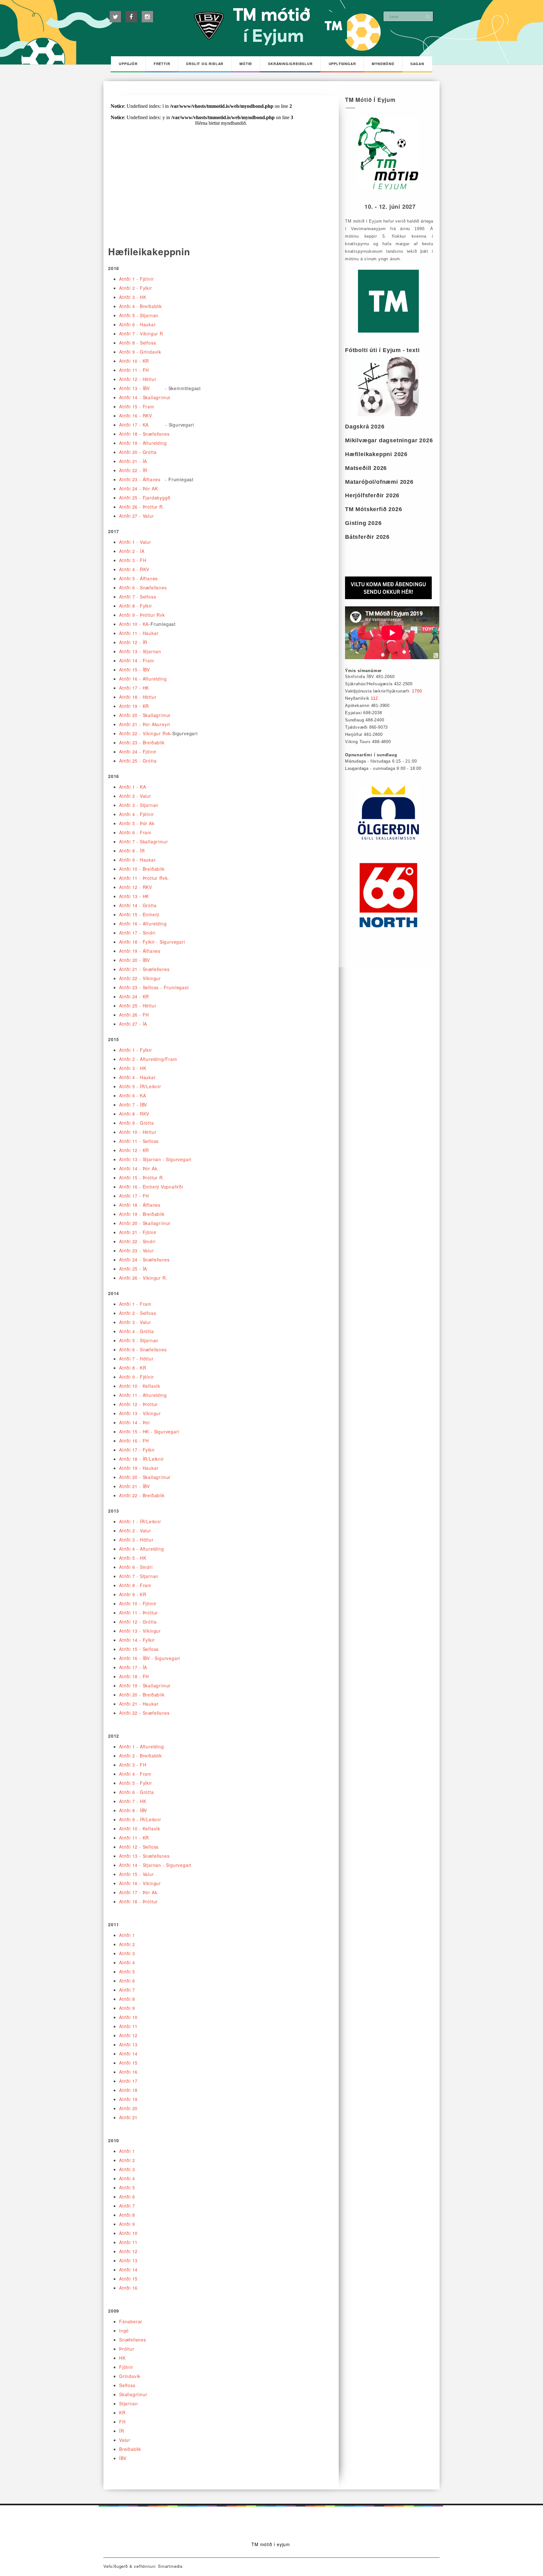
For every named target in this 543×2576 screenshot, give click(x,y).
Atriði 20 (128, 2108)
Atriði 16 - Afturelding (143, 679)
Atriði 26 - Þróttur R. (142, 507)
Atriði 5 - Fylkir (136, 1783)
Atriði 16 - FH (134, 1441)
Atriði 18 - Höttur (138, 697)
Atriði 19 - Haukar (139, 1468)
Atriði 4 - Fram (135, 1774)
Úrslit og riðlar (205, 64)
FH (122, 2422)
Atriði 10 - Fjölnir (138, 1603)
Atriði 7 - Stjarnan (139, 1576)
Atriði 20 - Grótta (138, 452)
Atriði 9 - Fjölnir (136, 1377)
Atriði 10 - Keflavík (140, 1386)
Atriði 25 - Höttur (138, 1006)
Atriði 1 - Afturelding (142, 1746)
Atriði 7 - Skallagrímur (143, 841)
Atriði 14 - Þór (135, 1422)
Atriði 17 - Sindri (137, 933)
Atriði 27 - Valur (137, 516)
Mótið (246, 64)
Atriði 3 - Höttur (136, 1540)
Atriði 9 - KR (133, 1594)
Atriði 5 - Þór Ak (137, 823)
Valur (125, 2440)
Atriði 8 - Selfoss (137, 343)
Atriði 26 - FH (134, 1015)
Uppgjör (128, 64)
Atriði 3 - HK (133, 297)
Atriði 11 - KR (134, 1838)
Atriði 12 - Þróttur (138, 1404)
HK (122, 2358)
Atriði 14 (128, 2054)
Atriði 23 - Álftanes (140, 479)
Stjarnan (128, 2403)
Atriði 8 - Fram (135, 1585)
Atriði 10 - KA (134, 624)
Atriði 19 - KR (134, 706)
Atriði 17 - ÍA (133, 1667)
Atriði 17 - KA (134, 425)
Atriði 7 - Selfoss (137, 597)
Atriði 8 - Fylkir (136, 606)
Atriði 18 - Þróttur (138, 1901)
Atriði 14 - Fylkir (137, 1640)
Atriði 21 (128, 2117)
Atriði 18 (128, 2090)
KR (122, 2413)
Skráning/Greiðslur (290, 64)
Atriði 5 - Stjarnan (139, 315)
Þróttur (127, 2349)
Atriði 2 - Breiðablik (140, 1756)
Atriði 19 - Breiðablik (142, 1214)
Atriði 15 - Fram (137, 406)
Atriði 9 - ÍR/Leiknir (140, 1819)
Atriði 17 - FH (134, 1196)
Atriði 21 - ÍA (133, 461)
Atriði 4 (127, 1962)
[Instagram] (147, 17)
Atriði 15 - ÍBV (134, 670)
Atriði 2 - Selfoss (137, 1313)
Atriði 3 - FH (133, 560)
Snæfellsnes (133, 2340)
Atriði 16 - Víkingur (140, 1883)
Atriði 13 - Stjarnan (140, 651)
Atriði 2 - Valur (135, 796)
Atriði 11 (128, 2026)
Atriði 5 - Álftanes (138, 578)
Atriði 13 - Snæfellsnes (144, 1856)
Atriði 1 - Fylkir (136, 1050)
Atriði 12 (128, 2035)
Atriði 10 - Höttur (138, 1132)
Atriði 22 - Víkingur (140, 978)
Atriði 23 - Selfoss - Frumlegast (154, 987)
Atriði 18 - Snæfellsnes (144, 434)
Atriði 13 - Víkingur (140, 1413)
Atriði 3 (127, 1953)
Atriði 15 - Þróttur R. (142, 1178)
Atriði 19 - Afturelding (143, 443)
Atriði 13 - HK (134, 896)
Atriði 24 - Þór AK (138, 488)
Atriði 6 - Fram (135, 832)
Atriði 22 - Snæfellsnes (144, 1713)
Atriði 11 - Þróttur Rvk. (144, 878)
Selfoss (127, 2385)
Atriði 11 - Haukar (139, 633)
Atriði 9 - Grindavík (140, 352)
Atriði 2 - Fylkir (136, 288)
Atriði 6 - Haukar (137, 324)
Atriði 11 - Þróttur (138, 1613)
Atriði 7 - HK (133, 1801)
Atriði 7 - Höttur (136, 1359)
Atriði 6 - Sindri (136, 1567)
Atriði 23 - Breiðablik (142, 742)
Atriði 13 (128, 2044)
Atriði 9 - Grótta (137, 1123)
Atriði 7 (127, 1990)
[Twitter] (115, 17)
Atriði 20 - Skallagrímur (145, 715)
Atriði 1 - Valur (135, 542)
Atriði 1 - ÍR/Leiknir (140, 1521)
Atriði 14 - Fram (137, 660)
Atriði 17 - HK (134, 688)
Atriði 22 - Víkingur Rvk (145, 733)
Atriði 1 (127, 1935)
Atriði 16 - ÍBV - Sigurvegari (150, 1658)
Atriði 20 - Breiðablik (142, 1695)
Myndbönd (383, 64)
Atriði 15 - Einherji (139, 914)
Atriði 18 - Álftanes (140, 1205)
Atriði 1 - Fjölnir (136, 279)
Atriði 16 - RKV (136, 416)
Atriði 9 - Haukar (137, 860)
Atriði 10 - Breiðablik (142, 869)
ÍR (122, 2431)
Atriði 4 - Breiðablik (140, 306)
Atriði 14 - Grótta (138, 905)
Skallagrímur (133, 2394)
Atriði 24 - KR (134, 996)
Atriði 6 (127, 1981)
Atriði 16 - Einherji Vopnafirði (151, 1187)
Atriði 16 (128, 2072)
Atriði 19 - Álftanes (140, 951)
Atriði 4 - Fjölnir (136, 814)
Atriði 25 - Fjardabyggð (145, 498)
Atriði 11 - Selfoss (139, 1141)
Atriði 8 (127, 1999)
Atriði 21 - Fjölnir (138, 1232)
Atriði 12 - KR (134, 1150)
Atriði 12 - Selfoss (139, 1847)
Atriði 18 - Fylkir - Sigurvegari (152, 942)
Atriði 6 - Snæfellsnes (143, 587)
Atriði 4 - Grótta (137, 1331)
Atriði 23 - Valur (137, 1250)
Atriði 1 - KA (132, 787)
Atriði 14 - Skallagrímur (145, 397)
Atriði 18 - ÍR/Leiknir (142, 1459)
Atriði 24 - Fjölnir (138, 752)
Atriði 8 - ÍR (132, 851)
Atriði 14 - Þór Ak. (139, 1168)
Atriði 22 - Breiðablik (142, 1495)
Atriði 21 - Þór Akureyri (145, 724)
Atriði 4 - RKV (134, 569)
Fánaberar (131, 2321)
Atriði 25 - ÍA (133, 1269)
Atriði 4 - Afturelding (142, 1549)
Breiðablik (130, 2449)
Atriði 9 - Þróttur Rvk (142, 615)
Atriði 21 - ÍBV (134, 1486)
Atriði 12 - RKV (136, 887)
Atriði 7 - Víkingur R (141, 334)
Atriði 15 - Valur (137, 1874)
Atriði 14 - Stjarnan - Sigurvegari (155, 1865)
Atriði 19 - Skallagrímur (145, 1685)
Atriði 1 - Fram (135, 1304)
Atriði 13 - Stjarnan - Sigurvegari (155, 1159)
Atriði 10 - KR (134, 361)
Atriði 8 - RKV (134, 1114)
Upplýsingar (342, 64)
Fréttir (162, 64)
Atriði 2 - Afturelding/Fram (148, 1059)
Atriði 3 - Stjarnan (139, 805)
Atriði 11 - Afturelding (143, 1395)
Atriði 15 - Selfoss (139, 1649)
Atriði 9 (127, 2008)
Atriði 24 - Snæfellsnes (144, 1260)
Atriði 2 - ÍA (132, 551)
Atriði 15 (128, 2063)
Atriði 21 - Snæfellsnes (144, 969)
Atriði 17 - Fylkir (137, 1450)
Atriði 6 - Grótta (137, 1792)
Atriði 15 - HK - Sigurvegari (149, 1431)
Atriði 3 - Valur (135, 1322)
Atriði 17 (128, 2081)
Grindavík (130, 2376)
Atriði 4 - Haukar (137, 1077)
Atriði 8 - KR (133, 1368)
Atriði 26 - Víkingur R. (143, 1278)
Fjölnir (126, 2367)
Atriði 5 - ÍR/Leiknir (140, 1086)
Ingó (124, 2331)
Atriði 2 (127, 1944)
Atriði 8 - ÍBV (133, 1810)
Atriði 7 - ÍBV (133, 1105)
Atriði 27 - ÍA (133, 1024)
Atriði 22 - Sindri (137, 1241)
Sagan (417, 64)
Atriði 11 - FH (134, 370)
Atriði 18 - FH (134, 1676)
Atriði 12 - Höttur (138, 379)
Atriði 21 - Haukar (139, 1704)
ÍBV (123, 2458)
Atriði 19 (128, 2099)
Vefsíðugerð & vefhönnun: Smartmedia (143, 2566)
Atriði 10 (128, 2017)
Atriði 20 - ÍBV (134, 960)
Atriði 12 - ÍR (133, 642)
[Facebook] (131, 17)
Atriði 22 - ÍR (133, 470)
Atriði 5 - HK (133, 1558)
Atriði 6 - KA (132, 1095)
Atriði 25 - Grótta (138, 761)
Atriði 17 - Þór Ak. (139, 1892)
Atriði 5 (127, 1972)
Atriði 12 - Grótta (138, 1622)
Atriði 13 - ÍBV (134, 388)
